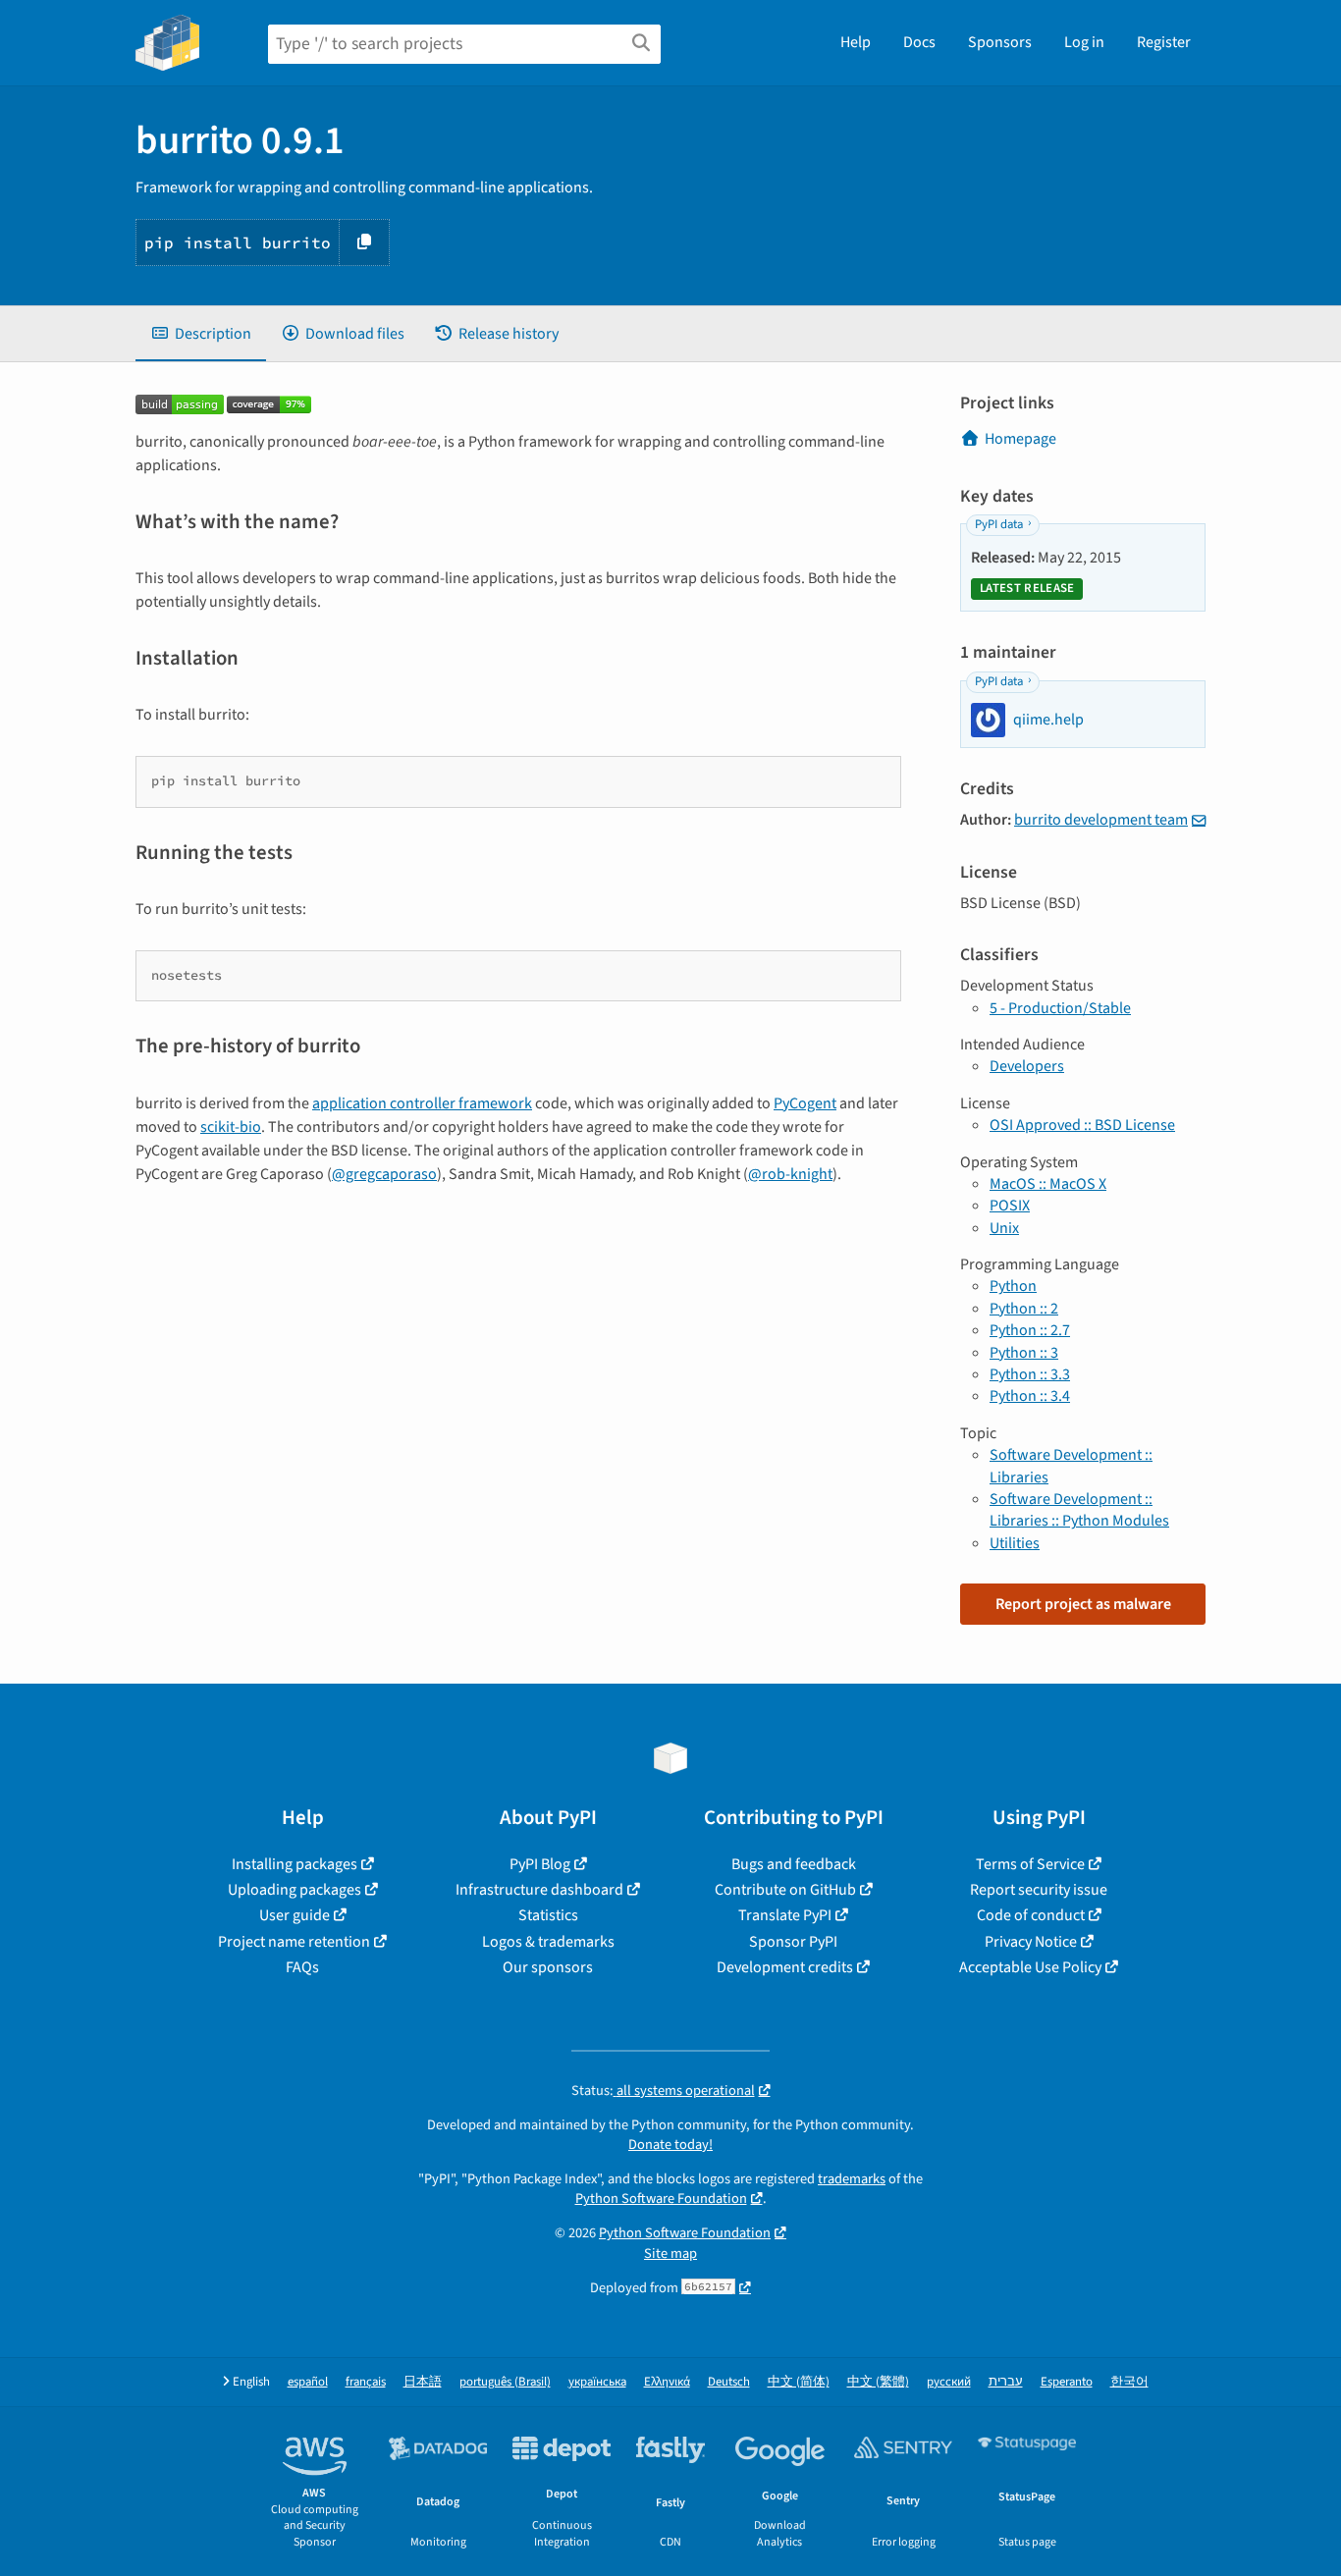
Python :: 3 (1024, 1353)
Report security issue (1039, 1890)
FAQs (302, 1967)
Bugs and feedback (794, 1864)
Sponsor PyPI (793, 1942)
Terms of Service (1030, 1864)
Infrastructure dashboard (539, 1890)
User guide (295, 1915)
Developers (1027, 1066)
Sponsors (1000, 42)
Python (1013, 1286)
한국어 (1129, 2382)
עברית (1006, 2382)
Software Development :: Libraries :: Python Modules (1079, 1510)
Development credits (785, 1967)
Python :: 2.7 (1030, 1330)
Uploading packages (295, 1890)
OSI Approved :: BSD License (1082, 1125)
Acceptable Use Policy (1030, 1967)
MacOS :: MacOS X (1048, 1184)
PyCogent (805, 1103)
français (366, 2382)
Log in (1084, 42)
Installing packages (295, 1864)
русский (949, 2382)
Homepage (1020, 439)
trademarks (852, 2179)
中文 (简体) (799, 2382)
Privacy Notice (1031, 1942)
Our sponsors (548, 1967)
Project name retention (294, 1942)
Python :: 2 (1024, 1309)
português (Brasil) (505, 2382)
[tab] (201, 334)
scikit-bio (231, 1127)
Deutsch (729, 2382)
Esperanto (1067, 2382)
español (308, 2382)
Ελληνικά (667, 2382)
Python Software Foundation (661, 2199)
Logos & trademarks (548, 1942)
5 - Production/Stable (1060, 1008)
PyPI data (999, 524)
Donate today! (670, 2145)
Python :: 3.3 (1030, 1374)
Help (856, 42)
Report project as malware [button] (1083, 1604)
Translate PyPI (785, 1915)
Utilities (1015, 1543)
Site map (670, 2254)
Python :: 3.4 (1030, 1396)
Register (1164, 42)
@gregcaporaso (384, 1174)
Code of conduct (1031, 1915)
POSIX (1010, 1206)
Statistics (548, 1915)
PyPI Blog (540, 1864)
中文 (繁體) (878, 2382)
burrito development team (1101, 820)
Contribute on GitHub (785, 1890)
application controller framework (422, 1103)
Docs (919, 42)
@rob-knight (790, 1174)
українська (597, 2382)
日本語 (423, 2382)
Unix (1004, 1228)
